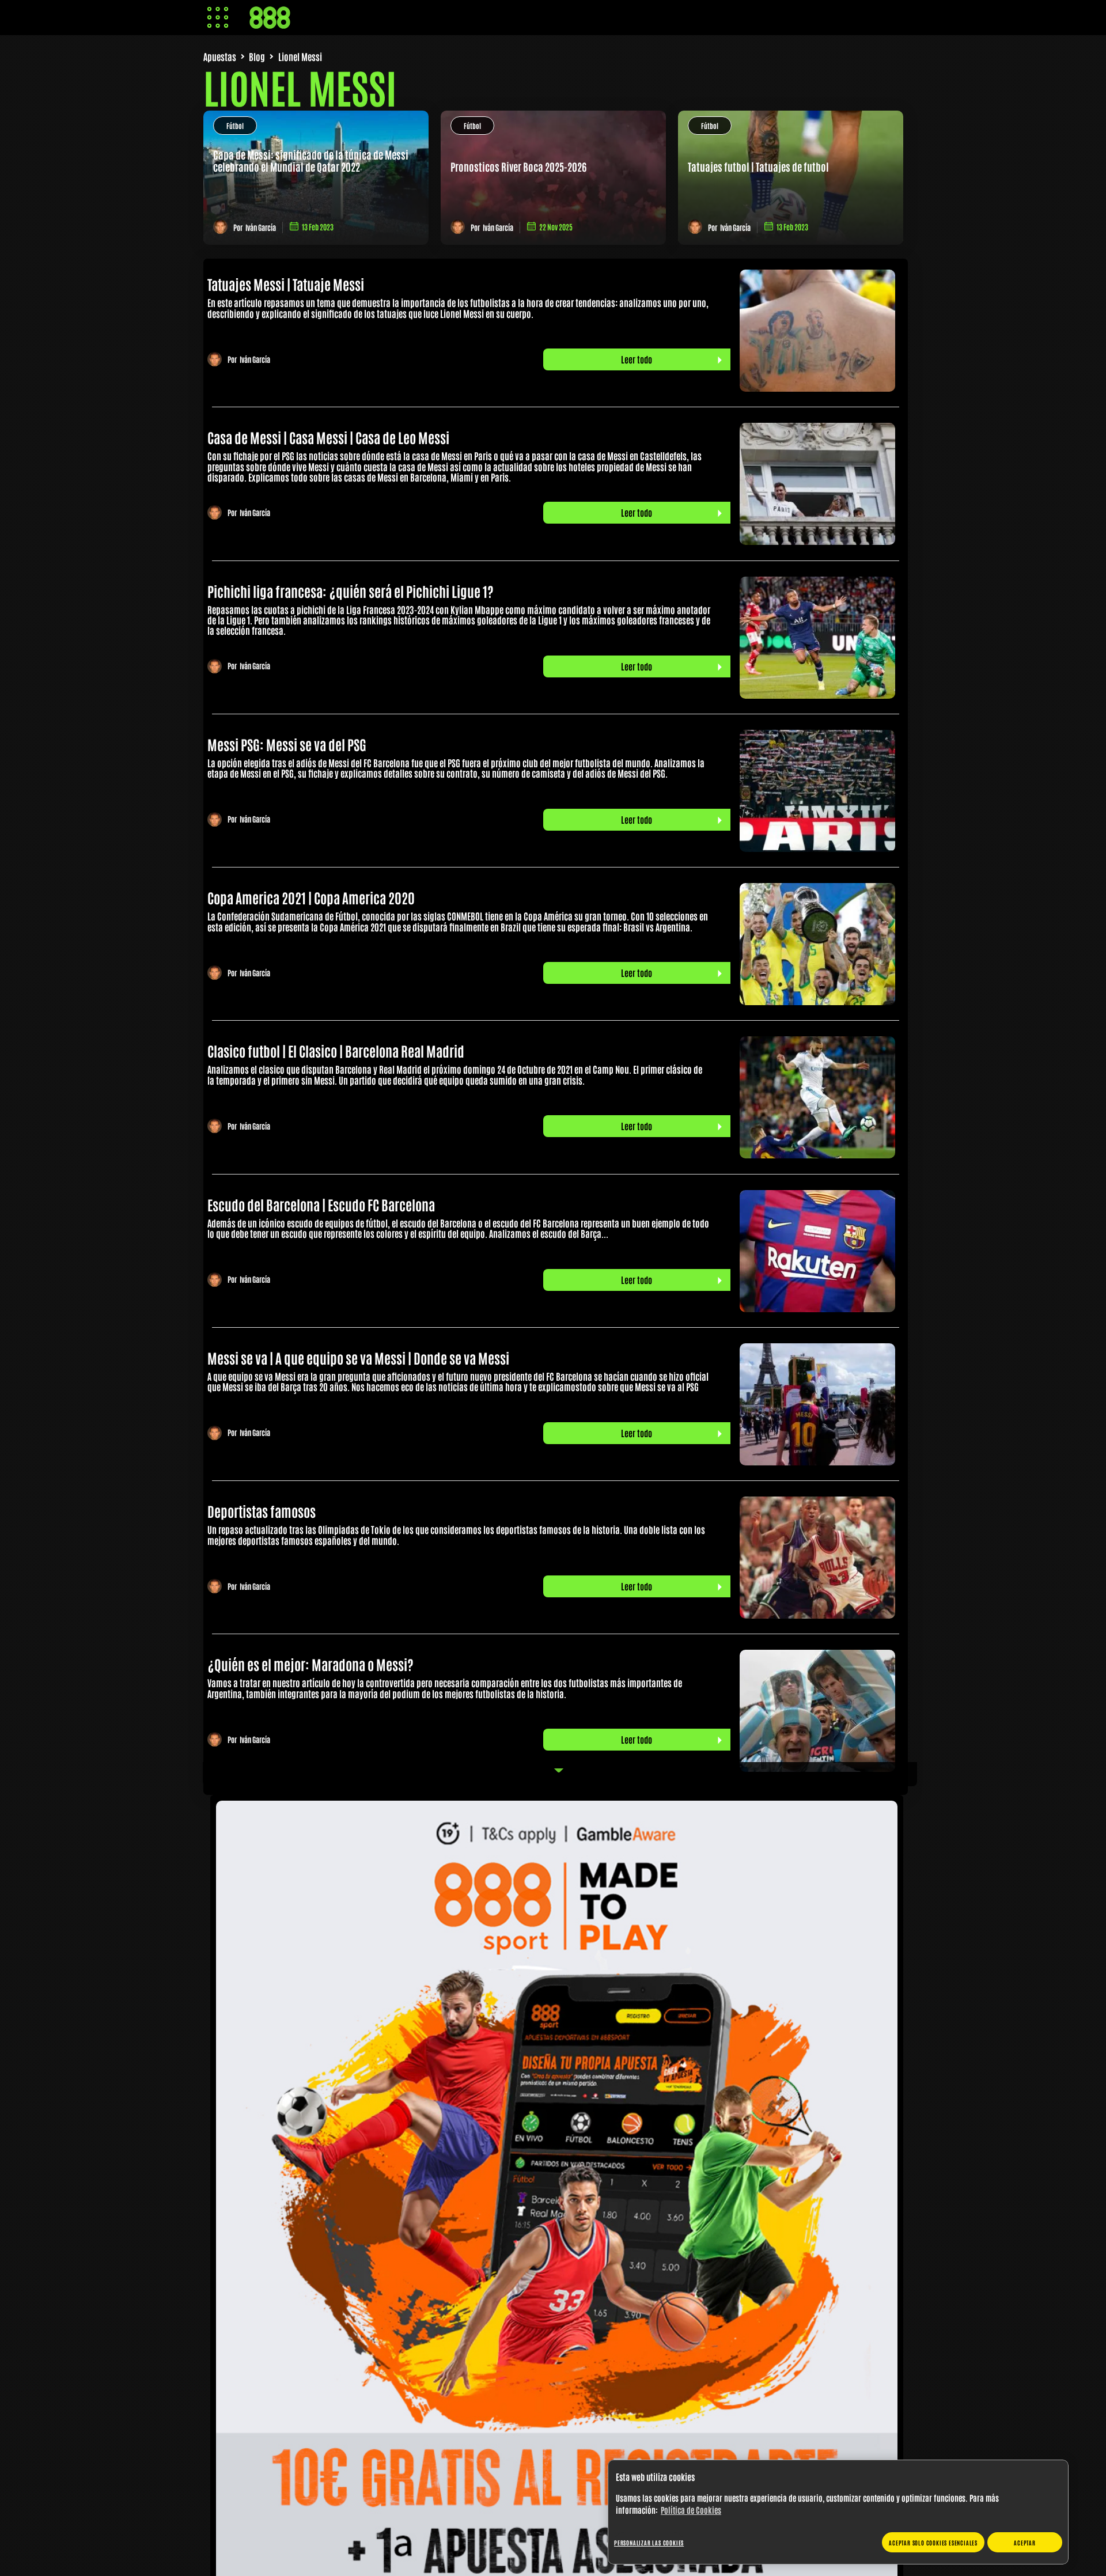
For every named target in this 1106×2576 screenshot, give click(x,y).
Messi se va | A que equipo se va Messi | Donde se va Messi (358, 1357)
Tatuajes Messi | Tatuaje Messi (286, 284)
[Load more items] (560, 1774)
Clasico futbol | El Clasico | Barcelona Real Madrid (336, 1050)
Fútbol (235, 126)
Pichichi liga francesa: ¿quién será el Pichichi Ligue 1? (351, 591)
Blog (257, 56)
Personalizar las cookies (649, 2542)
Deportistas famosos (262, 1511)
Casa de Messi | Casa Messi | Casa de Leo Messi (328, 437)
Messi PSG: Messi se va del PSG (287, 744)
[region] (838, 2512)
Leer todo (637, 359)
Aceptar (1025, 2542)
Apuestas (220, 56)
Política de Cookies (691, 2510)
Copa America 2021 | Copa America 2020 (311, 897)
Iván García (261, 227)
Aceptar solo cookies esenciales (933, 2542)
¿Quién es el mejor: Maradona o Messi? (310, 1664)
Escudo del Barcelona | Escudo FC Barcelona (321, 1204)
